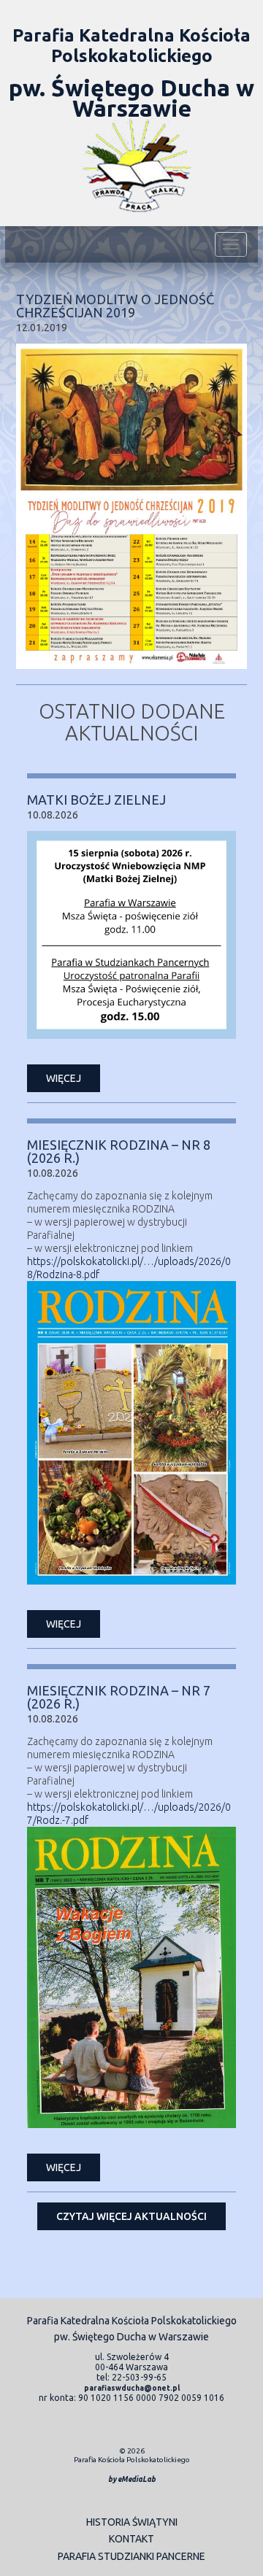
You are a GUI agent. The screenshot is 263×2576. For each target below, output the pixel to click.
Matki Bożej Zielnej (96, 800)
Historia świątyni (132, 2522)
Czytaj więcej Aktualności (131, 2216)
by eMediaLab (132, 2479)
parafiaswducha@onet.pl (132, 2388)
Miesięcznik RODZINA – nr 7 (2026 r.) (119, 1697)
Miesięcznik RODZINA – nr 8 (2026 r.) (119, 1151)
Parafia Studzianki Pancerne (131, 2556)
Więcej (64, 1078)
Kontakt (131, 2539)
